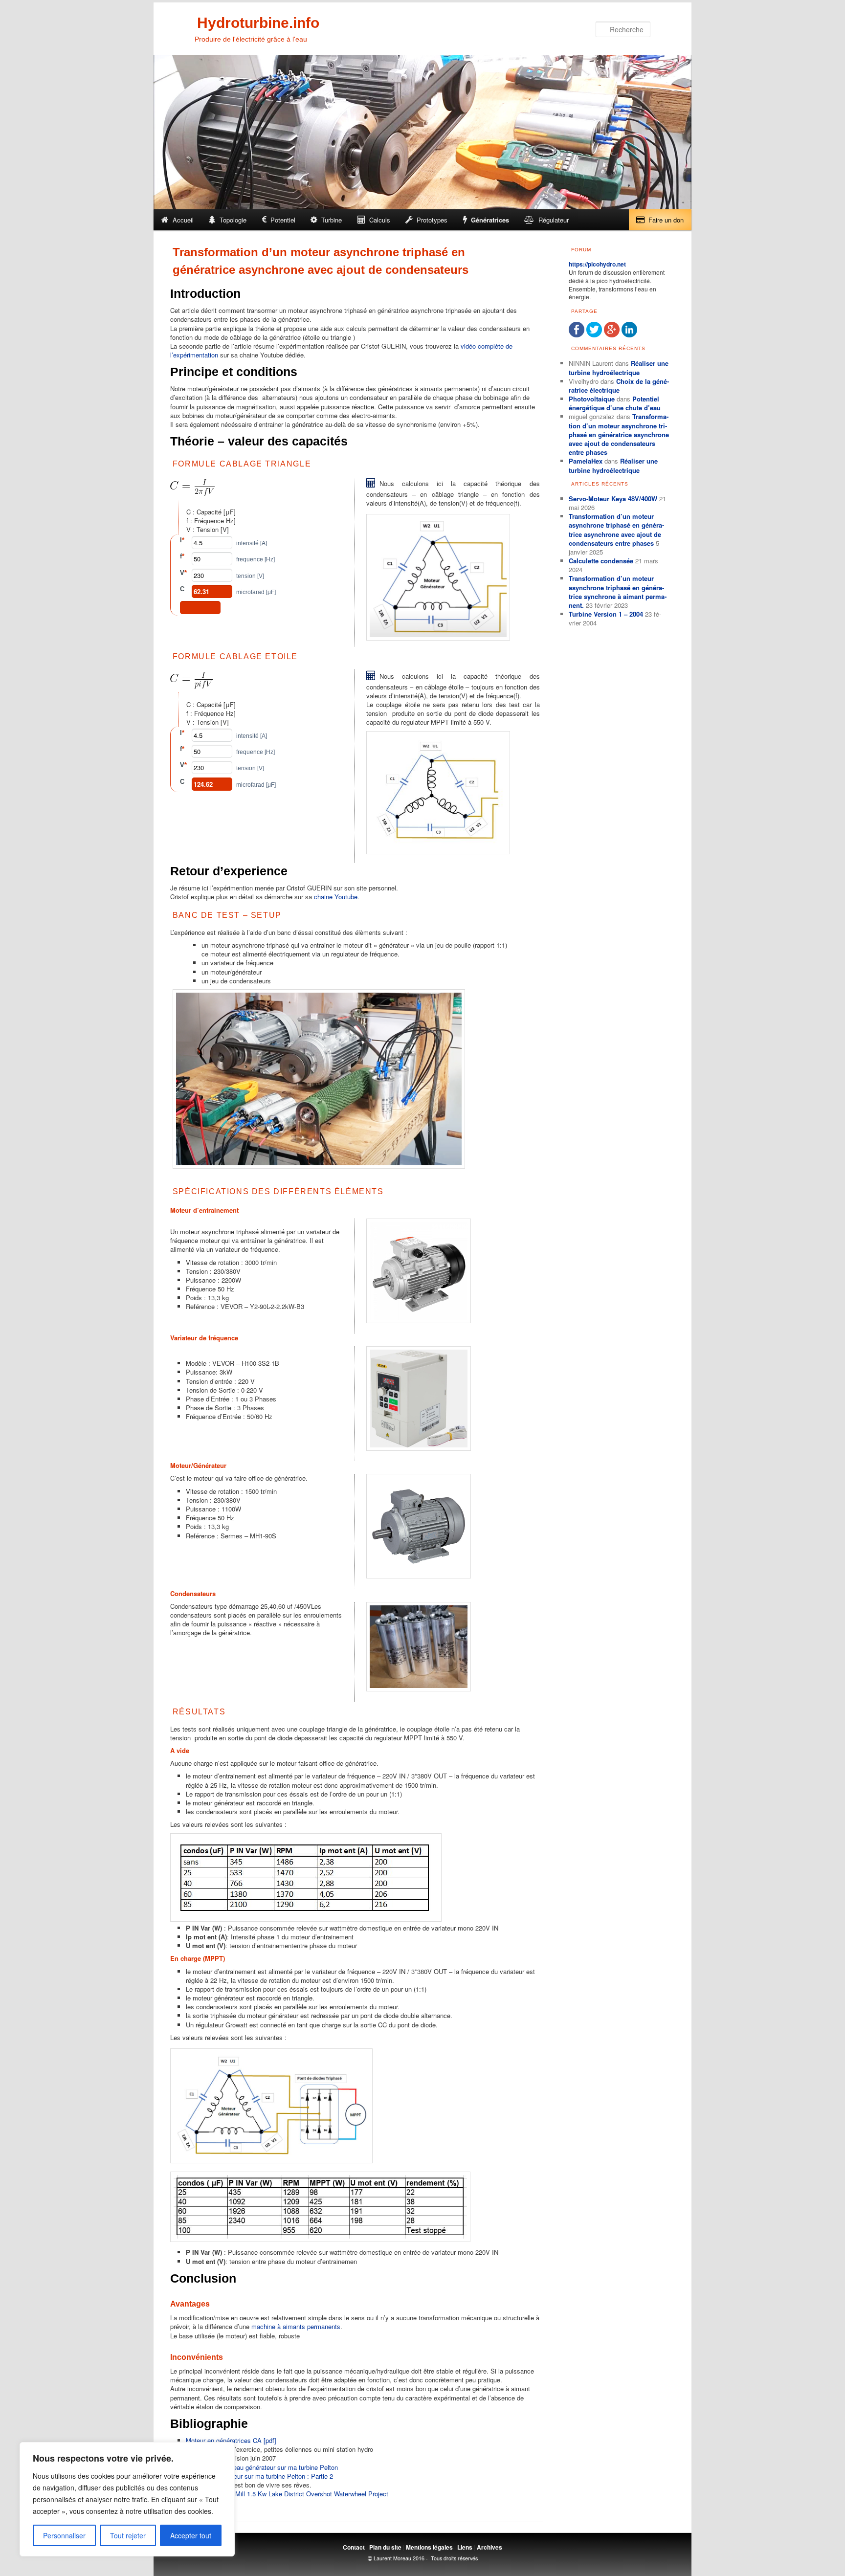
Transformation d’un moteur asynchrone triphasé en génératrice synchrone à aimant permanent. (618, 592)
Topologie (233, 220)
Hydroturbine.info (258, 23)
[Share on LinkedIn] (629, 335)
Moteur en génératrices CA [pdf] (231, 2440)
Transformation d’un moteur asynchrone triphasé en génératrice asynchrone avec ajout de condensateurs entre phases (619, 434)
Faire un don (666, 220)
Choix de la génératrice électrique (619, 386)
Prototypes (432, 220)
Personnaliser (64, 2535)
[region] (127, 2499)
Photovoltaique (592, 399)
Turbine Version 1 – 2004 (606, 614)
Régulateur (554, 220)
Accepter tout (191, 2535)
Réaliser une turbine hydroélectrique (619, 367)
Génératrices (490, 220)
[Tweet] (594, 335)
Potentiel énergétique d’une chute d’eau (615, 403)
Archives (489, 2547)
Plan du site (385, 2547)
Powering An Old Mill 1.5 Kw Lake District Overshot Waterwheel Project (287, 2494)
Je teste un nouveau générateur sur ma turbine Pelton (263, 2467)
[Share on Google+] (612, 335)
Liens (465, 2547)
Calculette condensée (601, 561)
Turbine (332, 220)
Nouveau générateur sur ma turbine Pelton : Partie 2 (260, 2476)
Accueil (183, 220)
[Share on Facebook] (577, 335)
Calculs (380, 220)
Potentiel (283, 220)
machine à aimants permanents (296, 2326)
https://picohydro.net (597, 264)
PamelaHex (586, 461)
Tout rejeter (128, 2535)
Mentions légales (429, 2547)
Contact (354, 2547)
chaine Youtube (336, 897)
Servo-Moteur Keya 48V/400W (613, 499)
